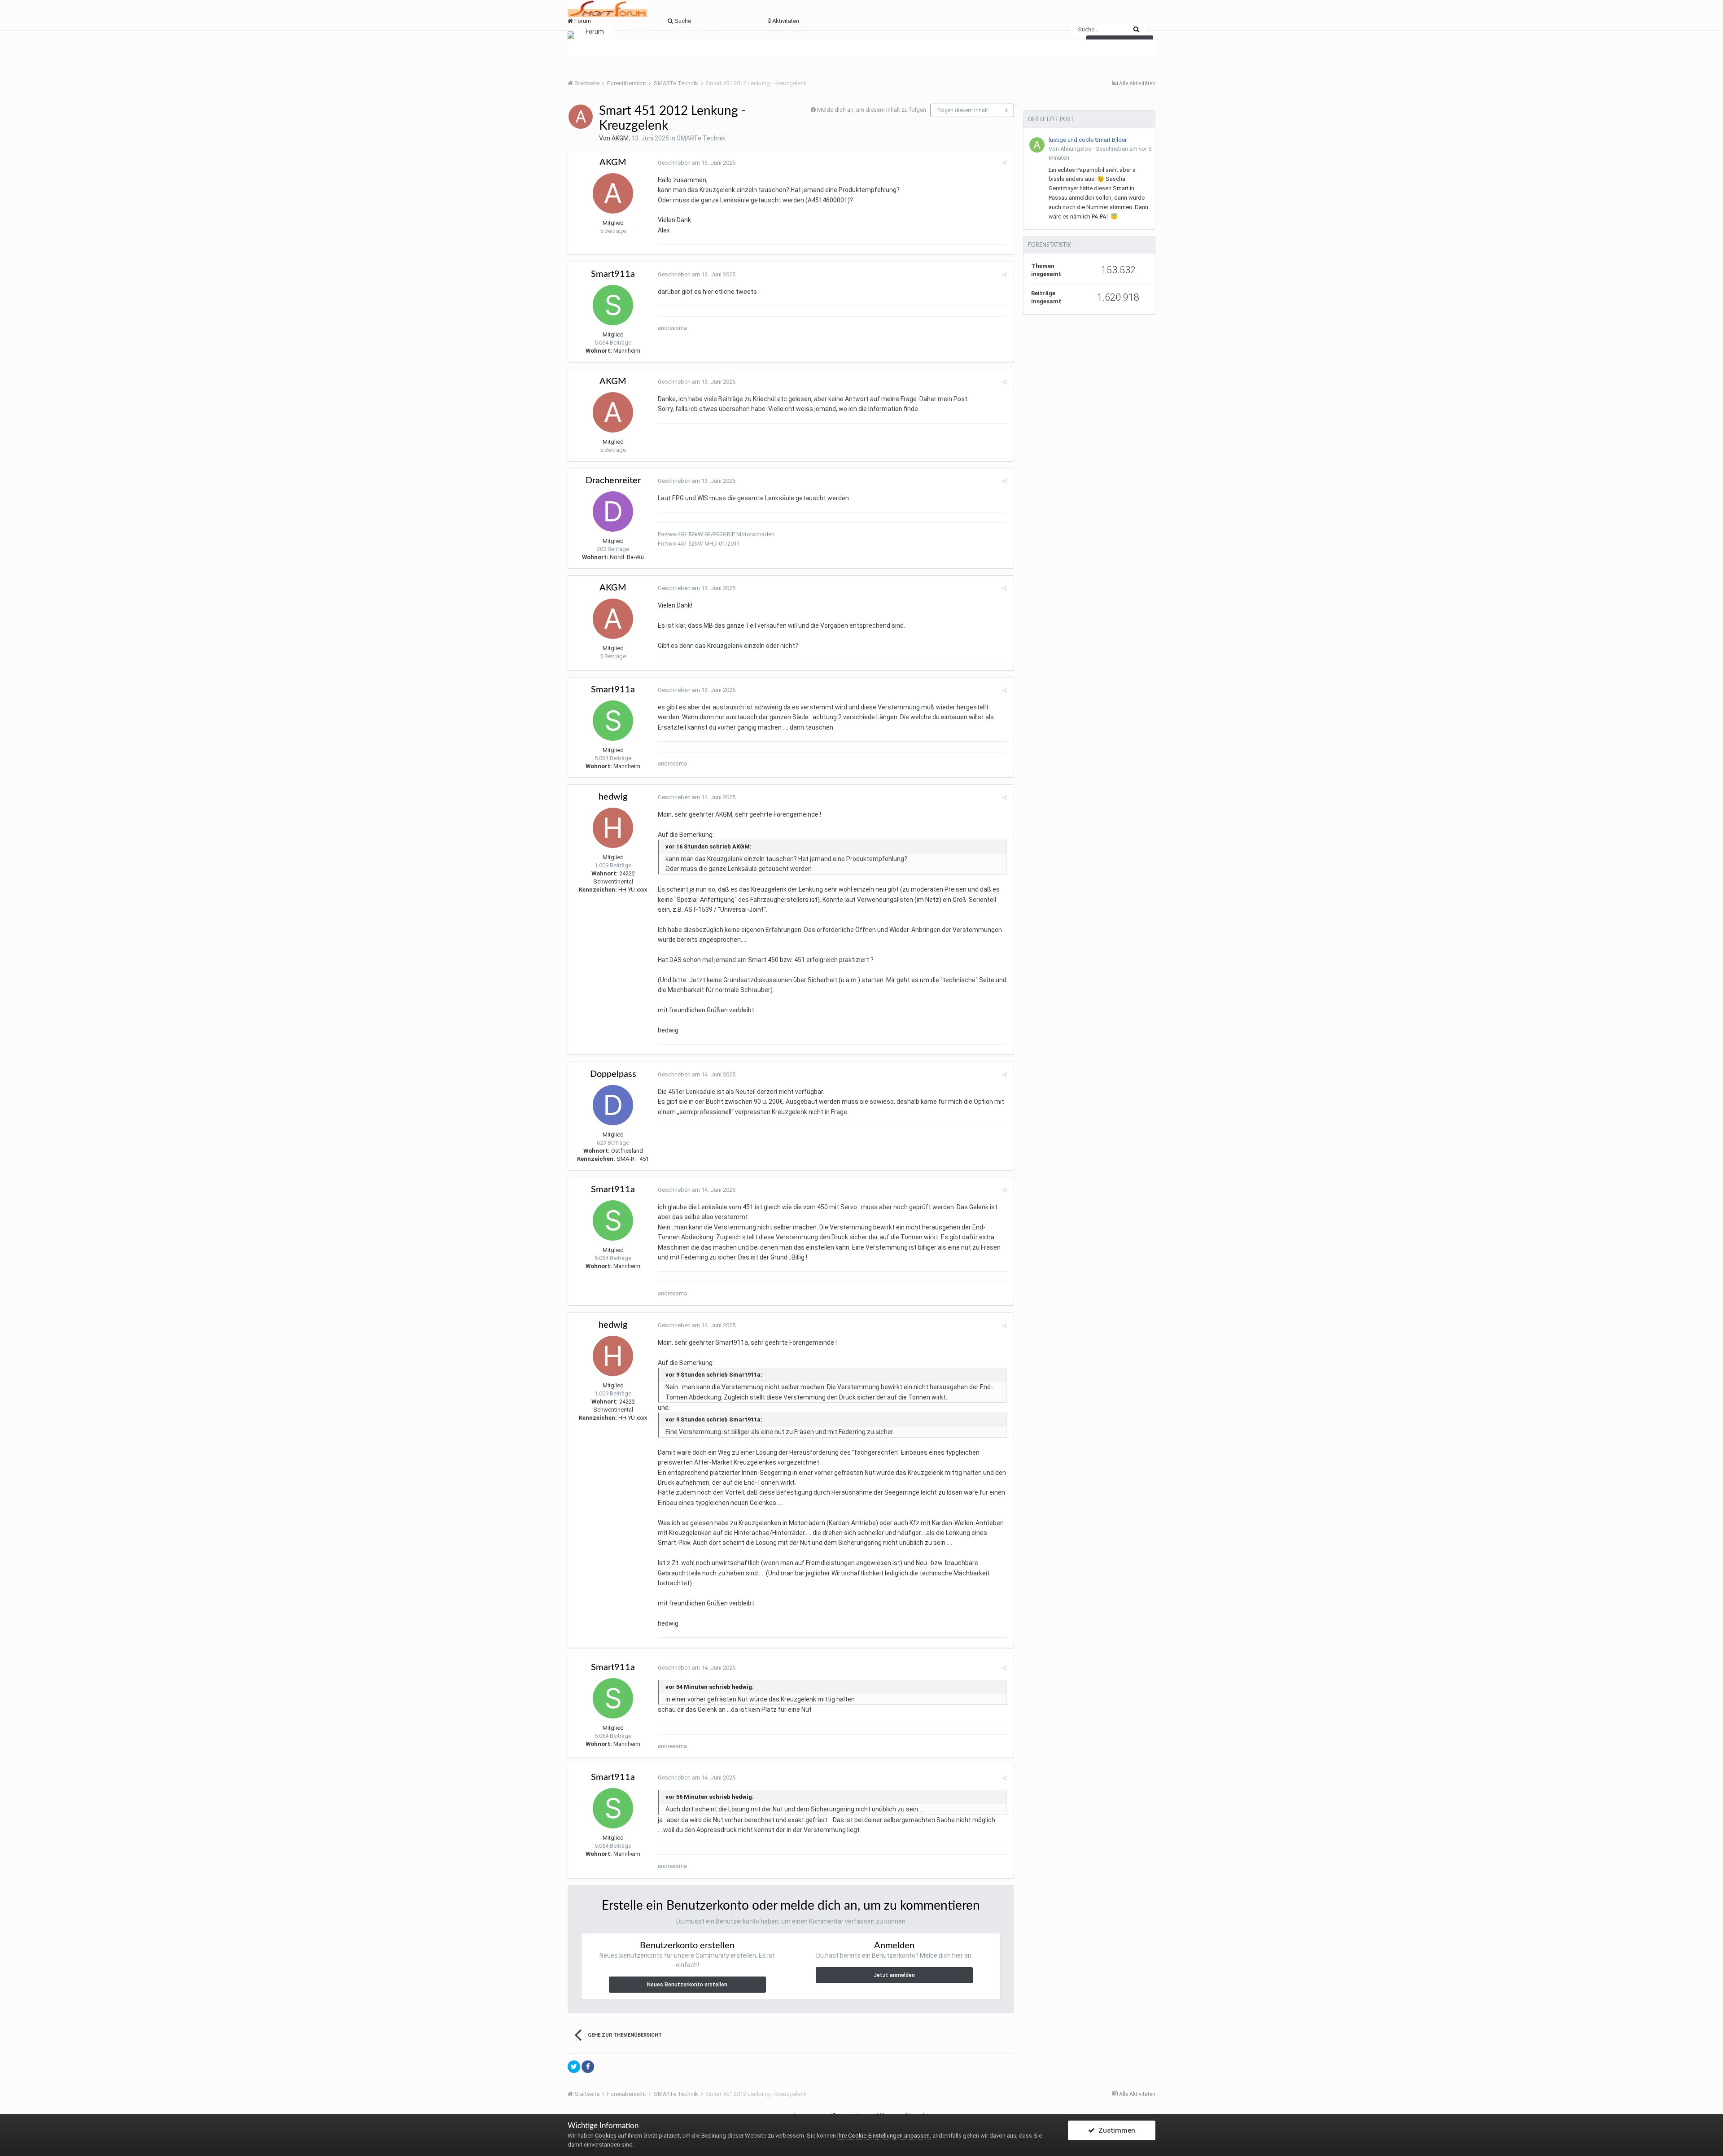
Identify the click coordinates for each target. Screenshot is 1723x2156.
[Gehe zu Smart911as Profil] (613, 305)
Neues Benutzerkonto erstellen (687, 1985)
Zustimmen (1115, 2130)
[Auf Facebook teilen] (588, 2067)
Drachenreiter (613, 481)
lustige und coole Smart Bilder (1088, 140)
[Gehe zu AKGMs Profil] (581, 117)
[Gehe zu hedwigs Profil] (613, 828)
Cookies (606, 2136)
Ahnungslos (1076, 149)
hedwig (613, 797)
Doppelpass (613, 1074)
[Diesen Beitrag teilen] (1004, 163)
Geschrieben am (697, 163)
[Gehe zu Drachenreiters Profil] (613, 512)
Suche (638, 31)
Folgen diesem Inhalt (963, 110)
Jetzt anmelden (894, 1975)
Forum (595, 31)
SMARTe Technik (701, 138)
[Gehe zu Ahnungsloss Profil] (1037, 145)
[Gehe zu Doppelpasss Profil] (613, 1105)
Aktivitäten (688, 31)
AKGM (620, 138)
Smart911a (613, 274)
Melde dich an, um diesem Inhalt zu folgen (872, 110)
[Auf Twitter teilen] (574, 2067)
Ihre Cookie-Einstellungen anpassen (883, 2136)
